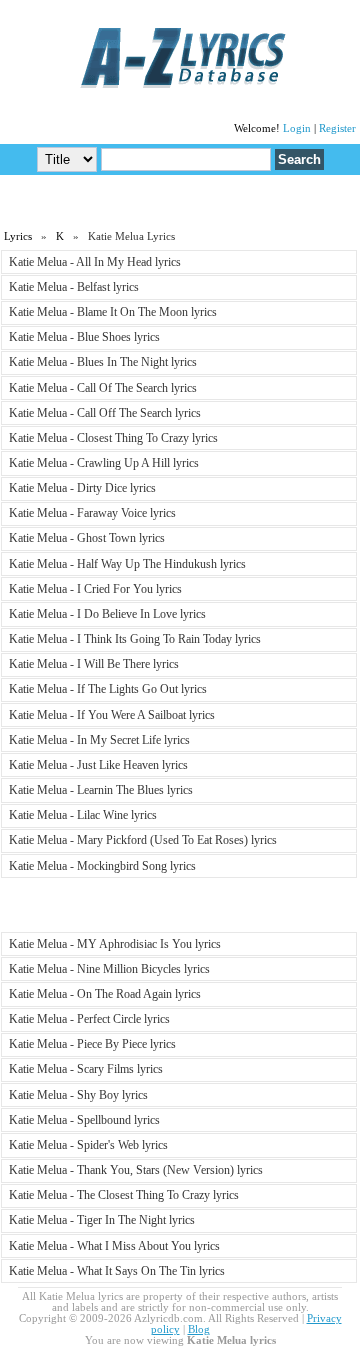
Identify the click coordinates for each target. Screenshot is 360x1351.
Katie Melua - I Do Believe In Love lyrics (107, 614)
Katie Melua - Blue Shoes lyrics (84, 337)
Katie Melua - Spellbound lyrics (84, 1120)
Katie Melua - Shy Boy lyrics (78, 1095)
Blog (199, 1329)
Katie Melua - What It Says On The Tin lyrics (117, 1271)
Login (297, 128)
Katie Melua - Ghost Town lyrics (87, 538)
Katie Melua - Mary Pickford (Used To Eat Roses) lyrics (143, 840)
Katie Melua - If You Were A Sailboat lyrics (112, 715)
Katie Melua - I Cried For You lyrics (95, 589)
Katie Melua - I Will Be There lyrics (94, 664)
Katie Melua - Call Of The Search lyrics (103, 388)
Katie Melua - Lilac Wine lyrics (83, 815)
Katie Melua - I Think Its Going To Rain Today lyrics (135, 639)
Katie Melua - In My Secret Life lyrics (99, 740)
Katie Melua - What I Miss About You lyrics (114, 1246)
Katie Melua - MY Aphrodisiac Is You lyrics (115, 944)
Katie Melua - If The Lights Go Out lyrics (108, 689)
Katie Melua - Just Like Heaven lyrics (98, 765)
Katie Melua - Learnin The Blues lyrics (101, 790)
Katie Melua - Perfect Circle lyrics (89, 1019)
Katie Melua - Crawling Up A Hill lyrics (104, 463)
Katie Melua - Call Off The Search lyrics (105, 413)
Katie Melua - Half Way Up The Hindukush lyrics (127, 564)
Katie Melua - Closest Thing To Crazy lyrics (113, 438)
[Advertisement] (180, 201)
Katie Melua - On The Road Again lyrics (105, 994)
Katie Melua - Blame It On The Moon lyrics (113, 312)
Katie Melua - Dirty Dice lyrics (82, 488)
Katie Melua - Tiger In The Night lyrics (102, 1220)
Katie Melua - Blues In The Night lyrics (103, 362)
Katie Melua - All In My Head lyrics (95, 262)
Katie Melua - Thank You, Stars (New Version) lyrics (136, 1170)
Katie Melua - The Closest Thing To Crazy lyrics (124, 1195)
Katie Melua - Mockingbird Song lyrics (102, 866)
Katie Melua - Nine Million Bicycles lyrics (109, 969)
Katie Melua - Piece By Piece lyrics (92, 1044)
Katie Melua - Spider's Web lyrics (88, 1145)
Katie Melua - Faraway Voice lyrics (92, 513)
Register (337, 128)
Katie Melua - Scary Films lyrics (86, 1069)
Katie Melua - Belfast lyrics (74, 287)
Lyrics (18, 236)
